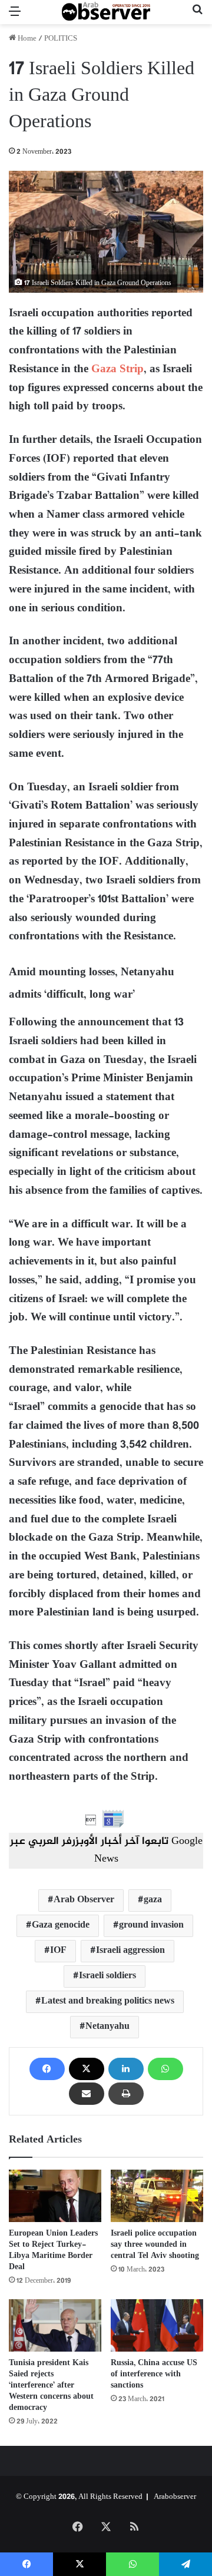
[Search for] (197, 17)
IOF (58, 1951)
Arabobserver (175, 2497)
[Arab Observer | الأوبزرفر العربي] (106, 12)
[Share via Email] (87, 2094)
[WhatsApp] (165, 2069)
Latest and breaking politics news (108, 2001)
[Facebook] (47, 2069)
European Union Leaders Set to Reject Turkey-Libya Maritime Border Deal (53, 2250)
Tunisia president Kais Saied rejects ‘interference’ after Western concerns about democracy (51, 2385)
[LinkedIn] (126, 2069)
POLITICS (61, 39)
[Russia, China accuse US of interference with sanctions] (157, 2325)
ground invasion (151, 1926)
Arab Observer (84, 1900)
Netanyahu (107, 2027)
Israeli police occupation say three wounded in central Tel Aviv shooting (155, 2245)
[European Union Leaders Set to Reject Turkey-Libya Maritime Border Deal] (55, 2196)
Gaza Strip (117, 370)
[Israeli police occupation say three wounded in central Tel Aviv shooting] (157, 2196)
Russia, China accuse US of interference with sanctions (154, 2374)
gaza (153, 1900)
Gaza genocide (61, 1926)
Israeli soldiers (107, 1976)
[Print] (126, 2094)
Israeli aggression (130, 1951)
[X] (87, 2069)
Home (26, 39)
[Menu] (15, 17)
